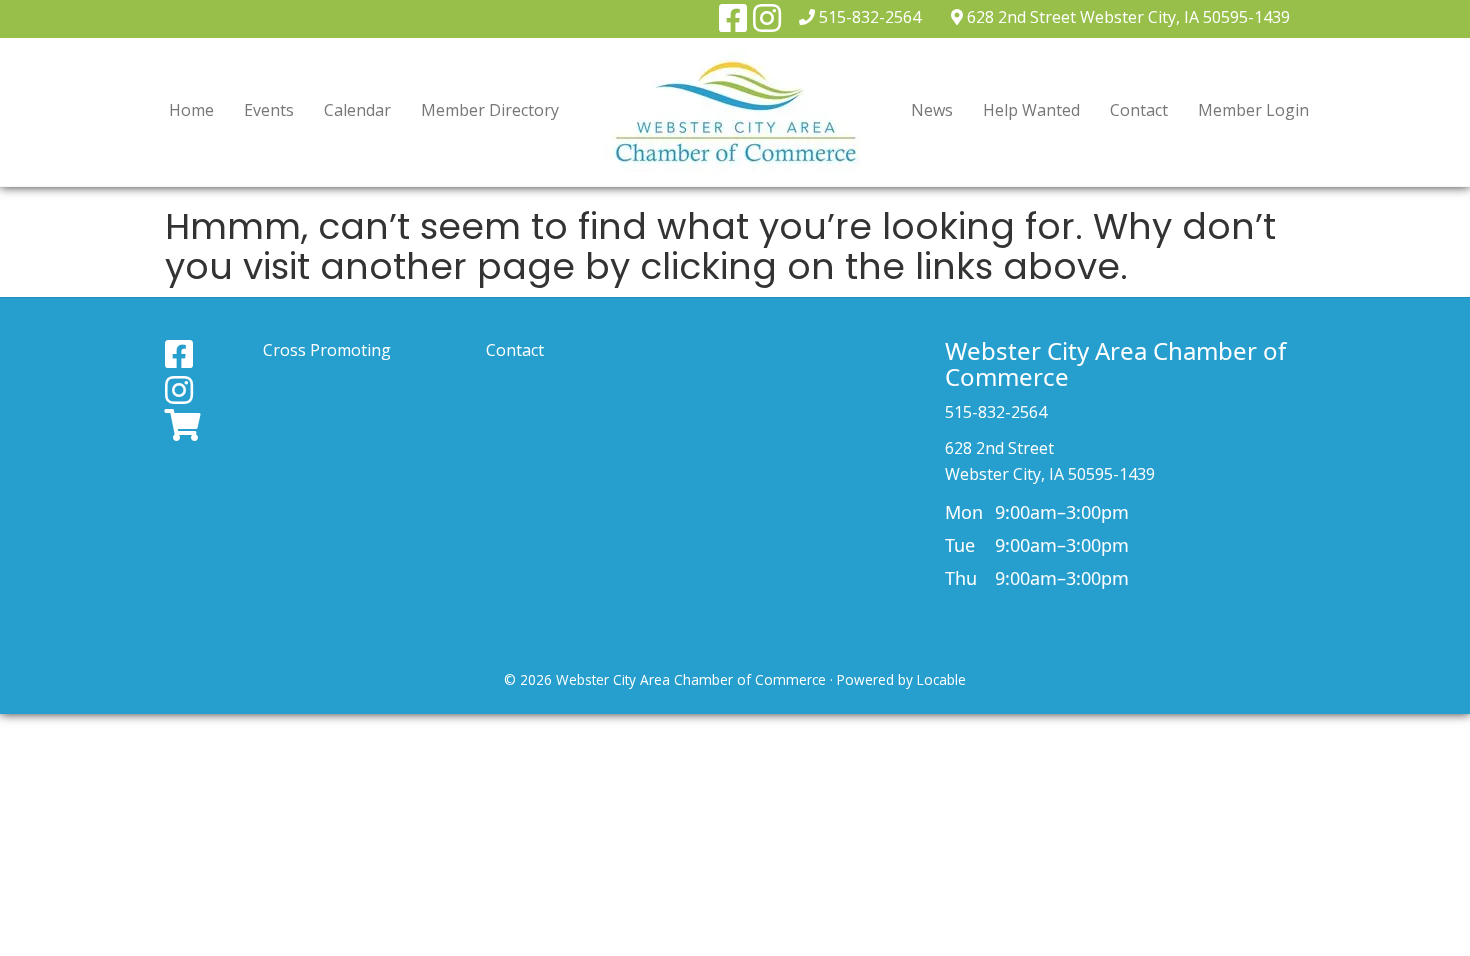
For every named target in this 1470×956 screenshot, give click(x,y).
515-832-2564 (870, 17)
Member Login (1253, 110)
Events (269, 110)
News (932, 110)
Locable (941, 679)
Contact (1139, 110)
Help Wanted (1031, 110)
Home (191, 110)
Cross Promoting (327, 350)
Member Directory (490, 110)
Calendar (357, 110)
